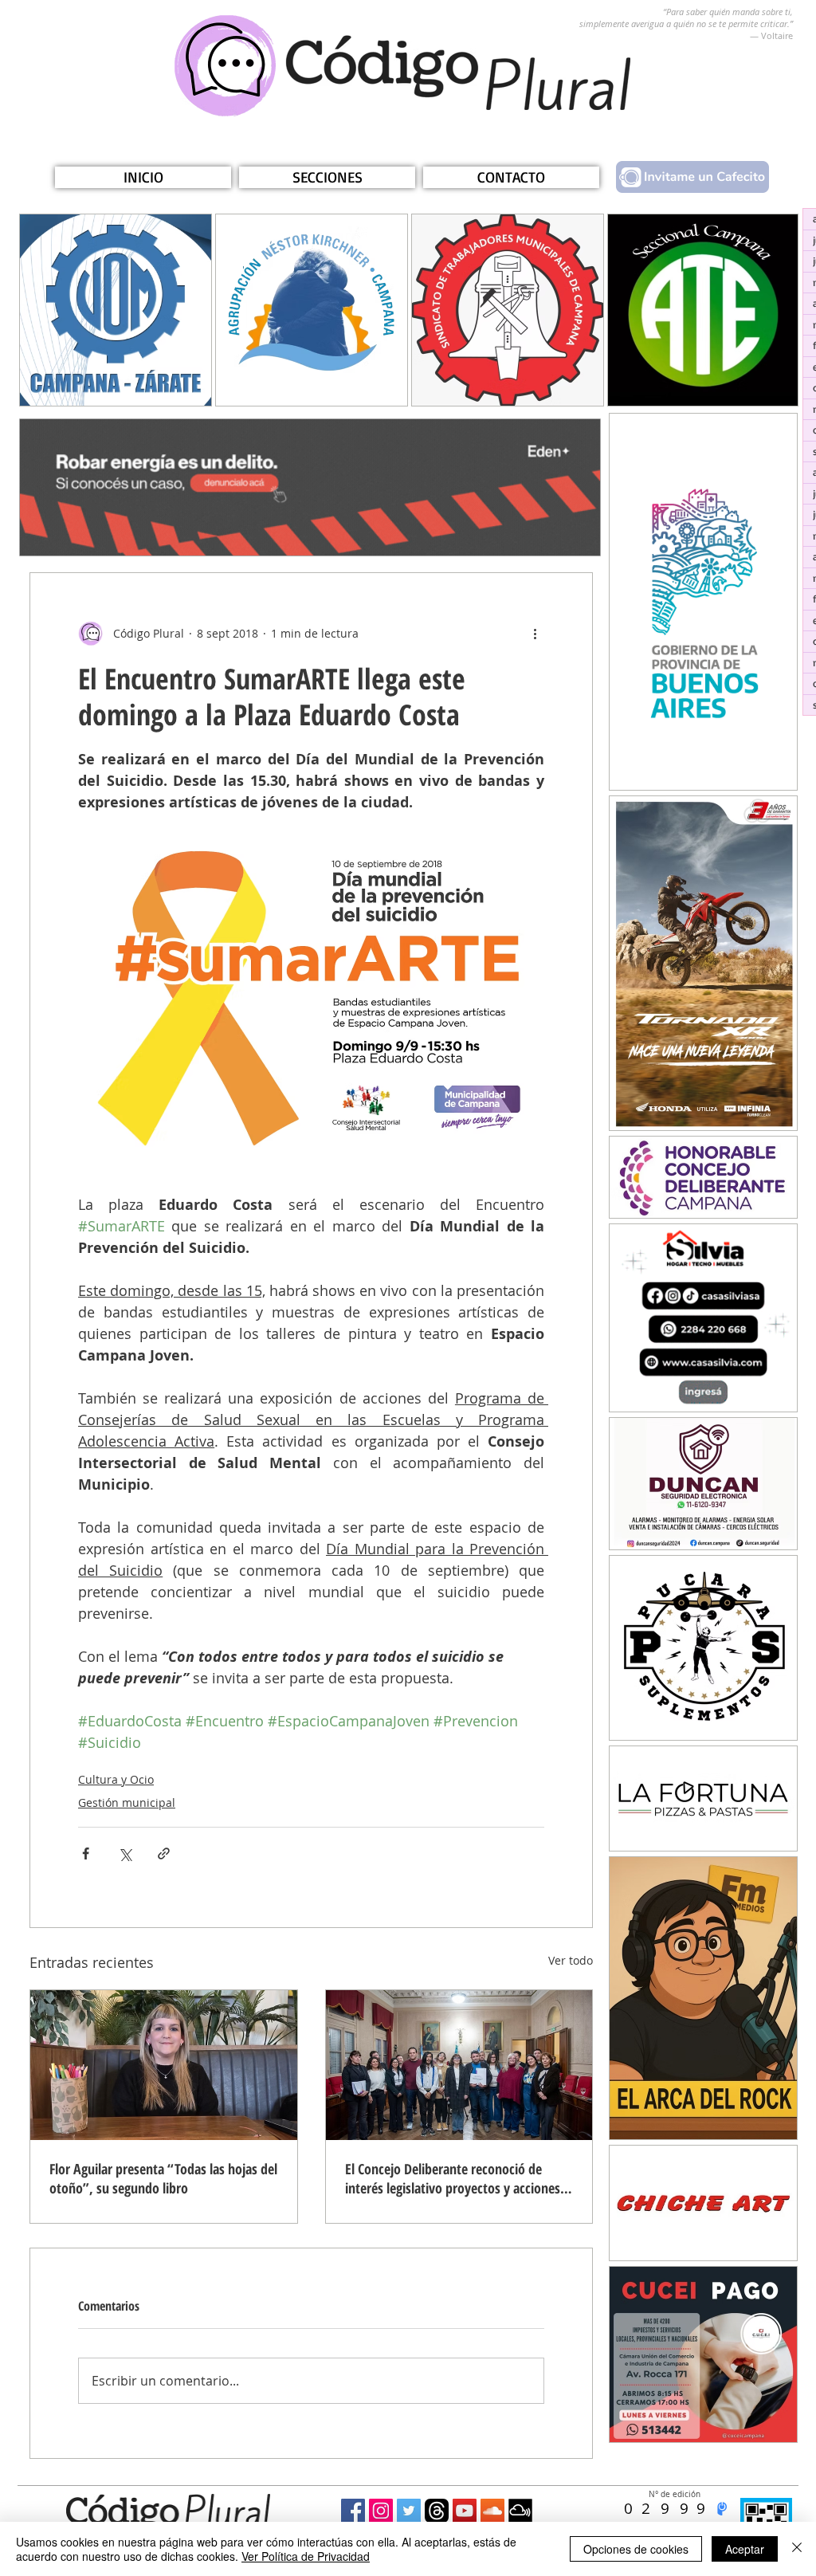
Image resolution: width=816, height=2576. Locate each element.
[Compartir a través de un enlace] (164, 1853)
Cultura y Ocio (116, 1779)
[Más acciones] (535, 634)
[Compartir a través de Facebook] (86, 1853)
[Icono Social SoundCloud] (492, 2511)
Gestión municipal (127, 1802)
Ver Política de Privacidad (306, 2556)
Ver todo (571, 1960)
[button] (327, 177)
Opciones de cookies (636, 2549)
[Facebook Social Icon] (353, 2511)
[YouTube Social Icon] (465, 2511)
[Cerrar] (797, 2549)
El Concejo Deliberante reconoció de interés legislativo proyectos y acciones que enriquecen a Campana (453, 2178)
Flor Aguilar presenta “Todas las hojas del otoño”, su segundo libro (163, 2178)
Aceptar (745, 2549)
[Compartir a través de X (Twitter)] (125, 1853)
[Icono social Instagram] (381, 2511)
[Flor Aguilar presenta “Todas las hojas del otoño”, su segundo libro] (164, 2065)
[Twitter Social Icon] (409, 2511)
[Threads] (437, 2511)
